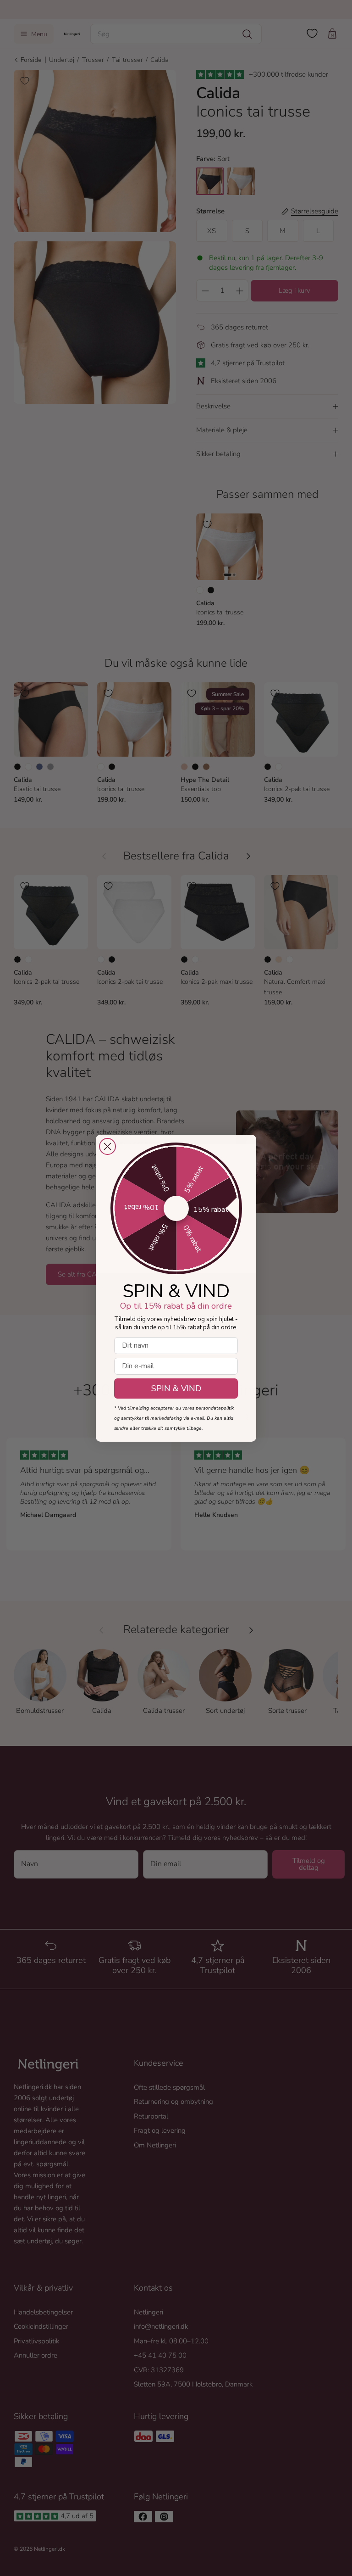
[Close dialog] (107, 1146)
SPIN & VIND (176, 1388)
